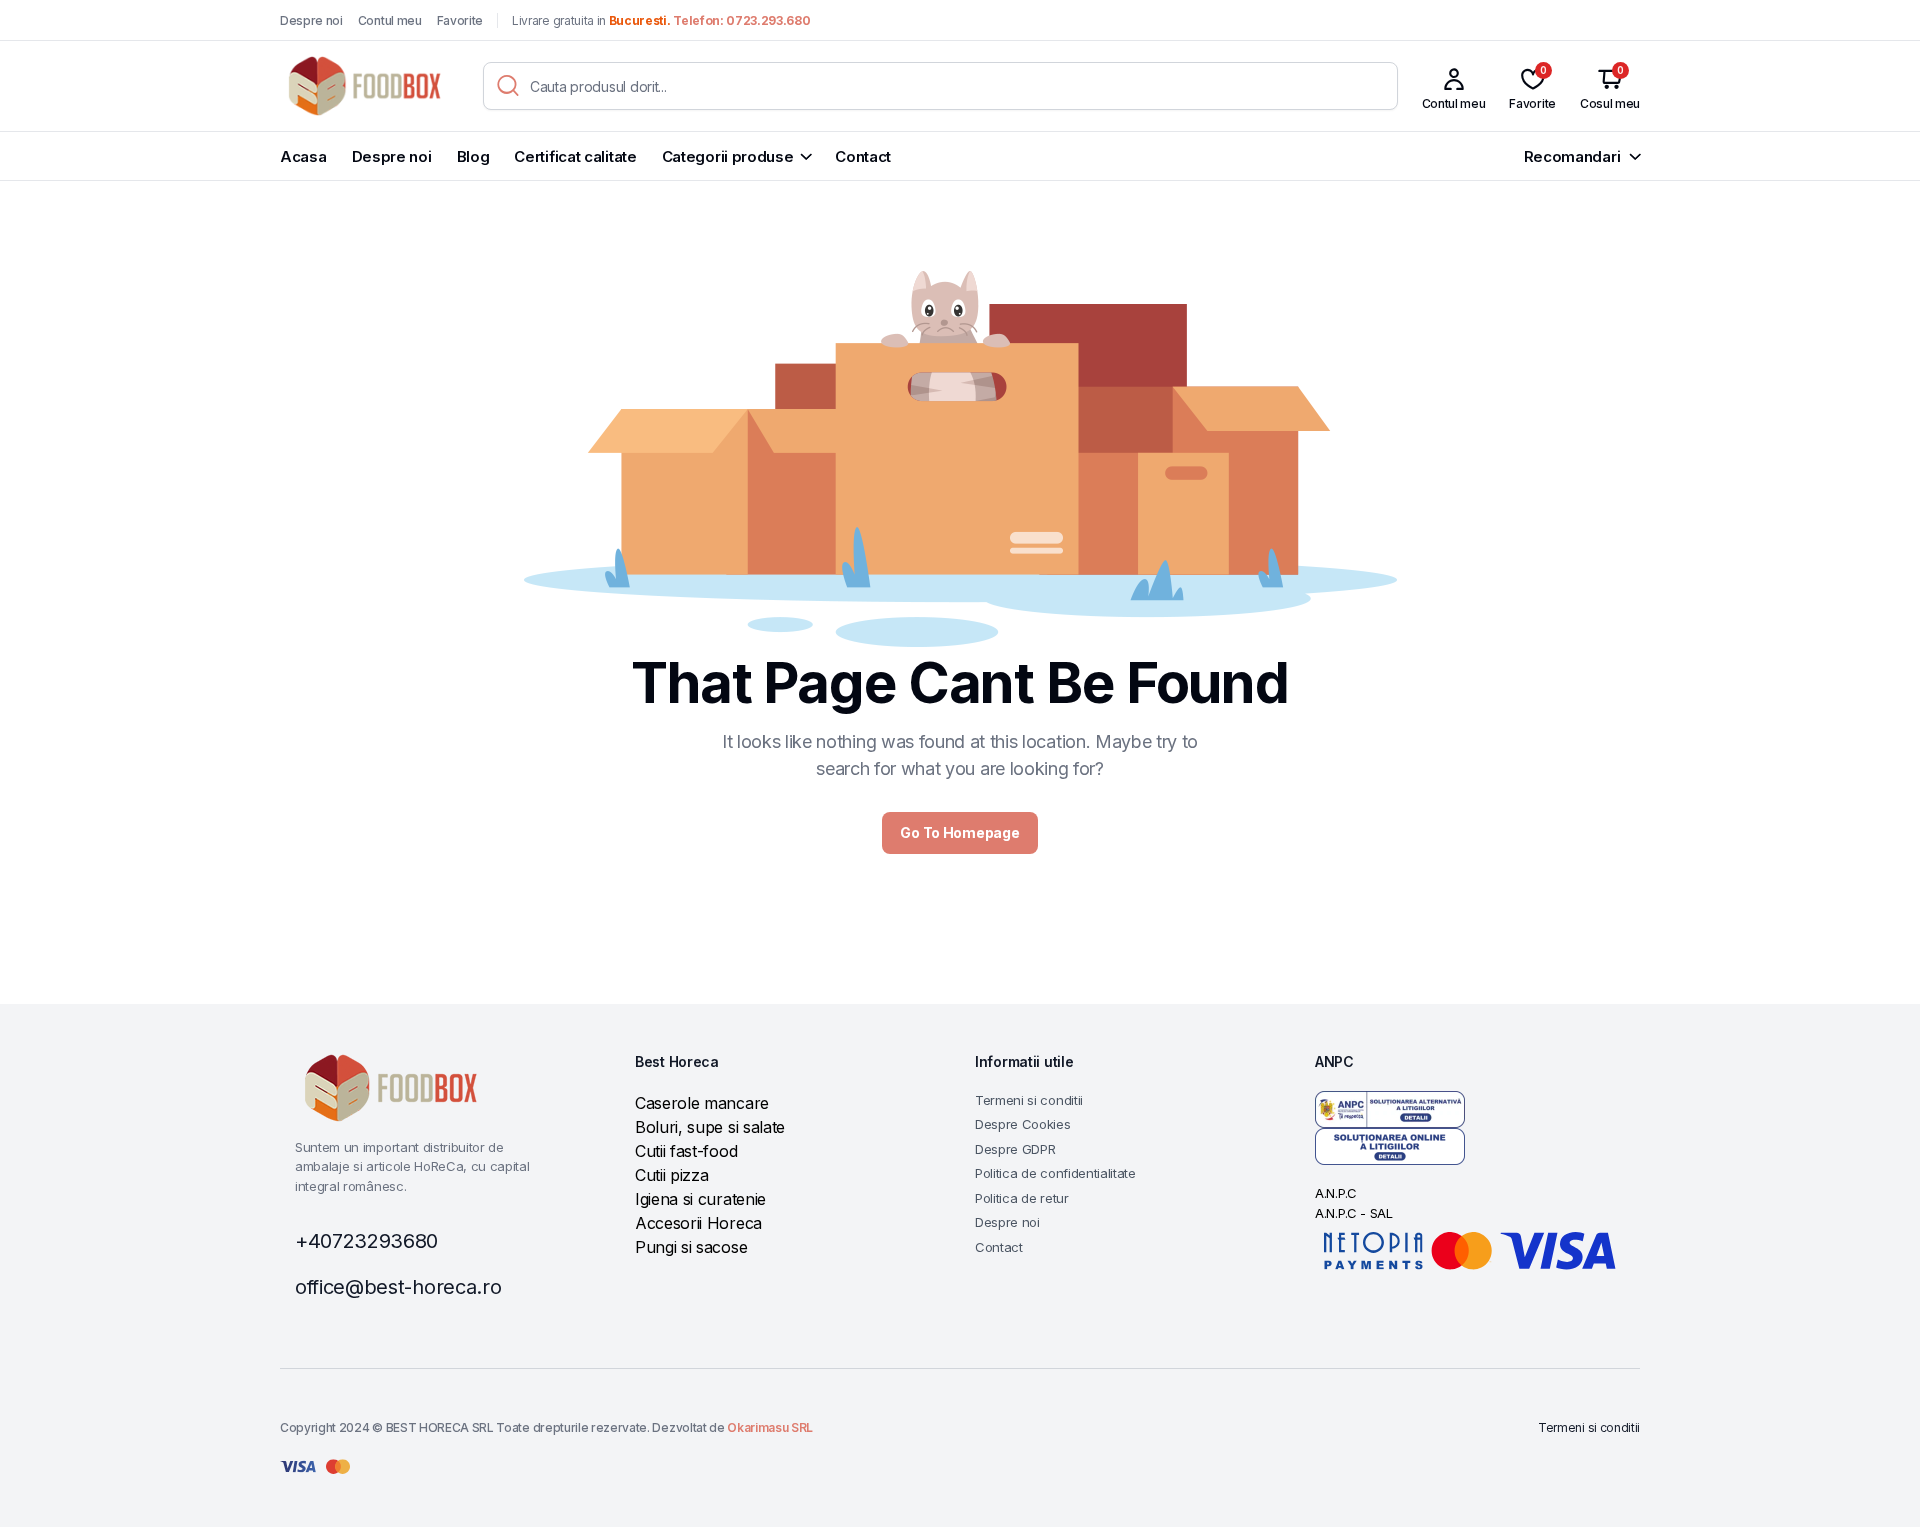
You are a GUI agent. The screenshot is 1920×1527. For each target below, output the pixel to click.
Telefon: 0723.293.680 (741, 20)
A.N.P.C (1336, 1193)
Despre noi (311, 20)
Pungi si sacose (691, 1247)
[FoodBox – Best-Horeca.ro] (362, 86)
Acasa (303, 156)
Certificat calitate (575, 156)
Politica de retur (1022, 1198)
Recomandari (1572, 156)
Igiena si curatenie (700, 1199)
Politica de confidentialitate (1055, 1173)
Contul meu (390, 20)
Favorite (460, 20)
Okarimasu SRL (770, 1427)
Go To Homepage (959, 832)
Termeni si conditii (1029, 1100)
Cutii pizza (671, 1175)
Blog (473, 156)
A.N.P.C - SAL (1354, 1213)
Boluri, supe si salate (710, 1127)
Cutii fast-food (686, 1151)
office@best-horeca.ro (398, 1287)
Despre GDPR (1015, 1149)
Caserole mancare (702, 1103)
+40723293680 (366, 1241)
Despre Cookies (1023, 1124)
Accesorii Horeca (698, 1223)
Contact (863, 156)
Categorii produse (728, 156)
